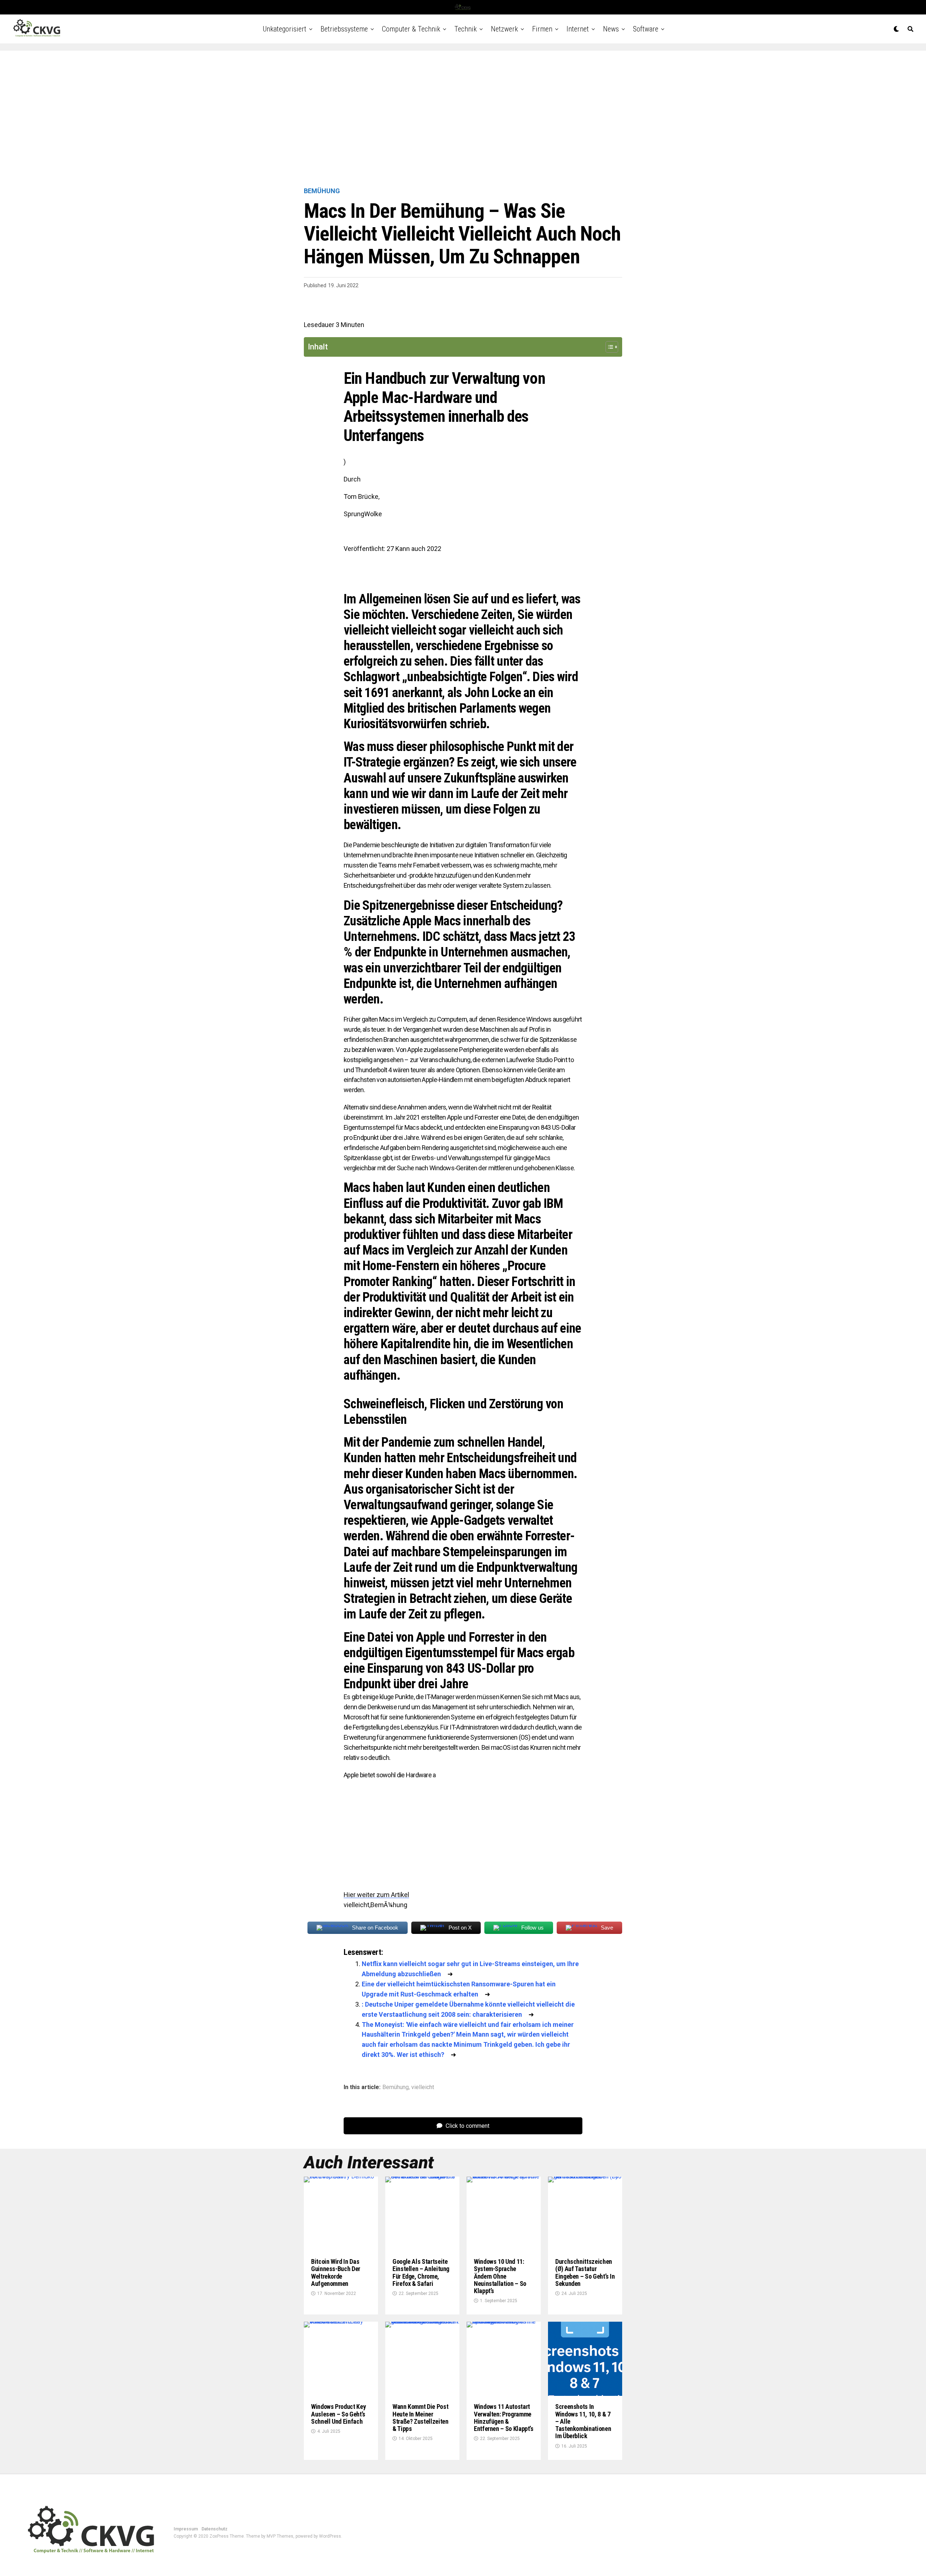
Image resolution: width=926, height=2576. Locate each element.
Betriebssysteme (344, 29)
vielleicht (423, 2087)
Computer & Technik (411, 29)
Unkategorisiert (284, 29)
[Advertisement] (463, 119)
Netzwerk (504, 29)
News (611, 29)
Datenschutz (214, 2529)
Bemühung (396, 2087)
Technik (466, 29)
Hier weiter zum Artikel (376, 1895)
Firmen (542, 29)
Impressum (186, 2529)
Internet (578, 29)
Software (646, 29)
